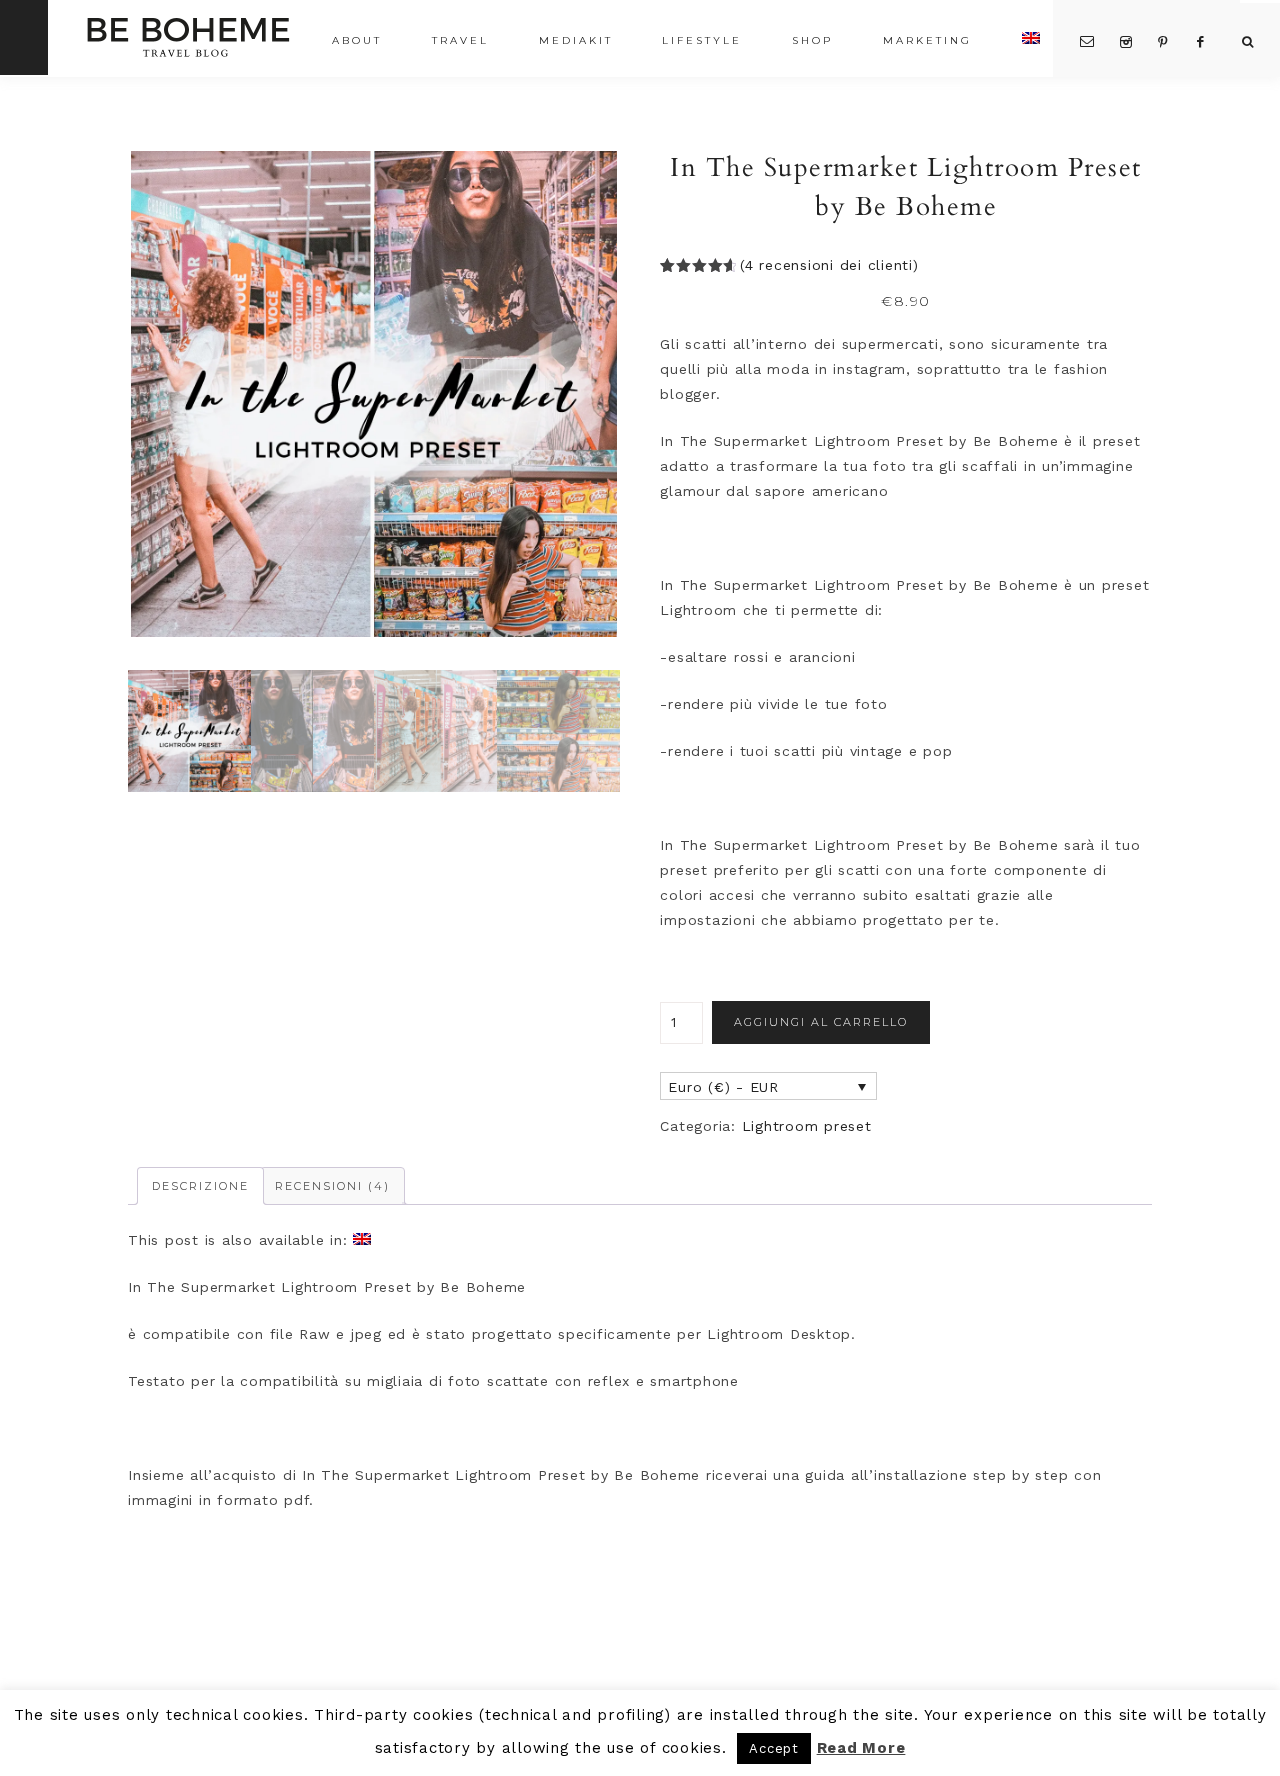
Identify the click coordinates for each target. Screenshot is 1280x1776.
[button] (374, 394)
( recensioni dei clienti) (829, 265)
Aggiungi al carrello (821, 1022)
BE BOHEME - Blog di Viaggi (187, 36)
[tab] (200, 1186)
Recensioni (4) (332, 1186)
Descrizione (200, 1186)
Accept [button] (774, 1748)
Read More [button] (861, 1748)
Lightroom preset (807, 1126)
